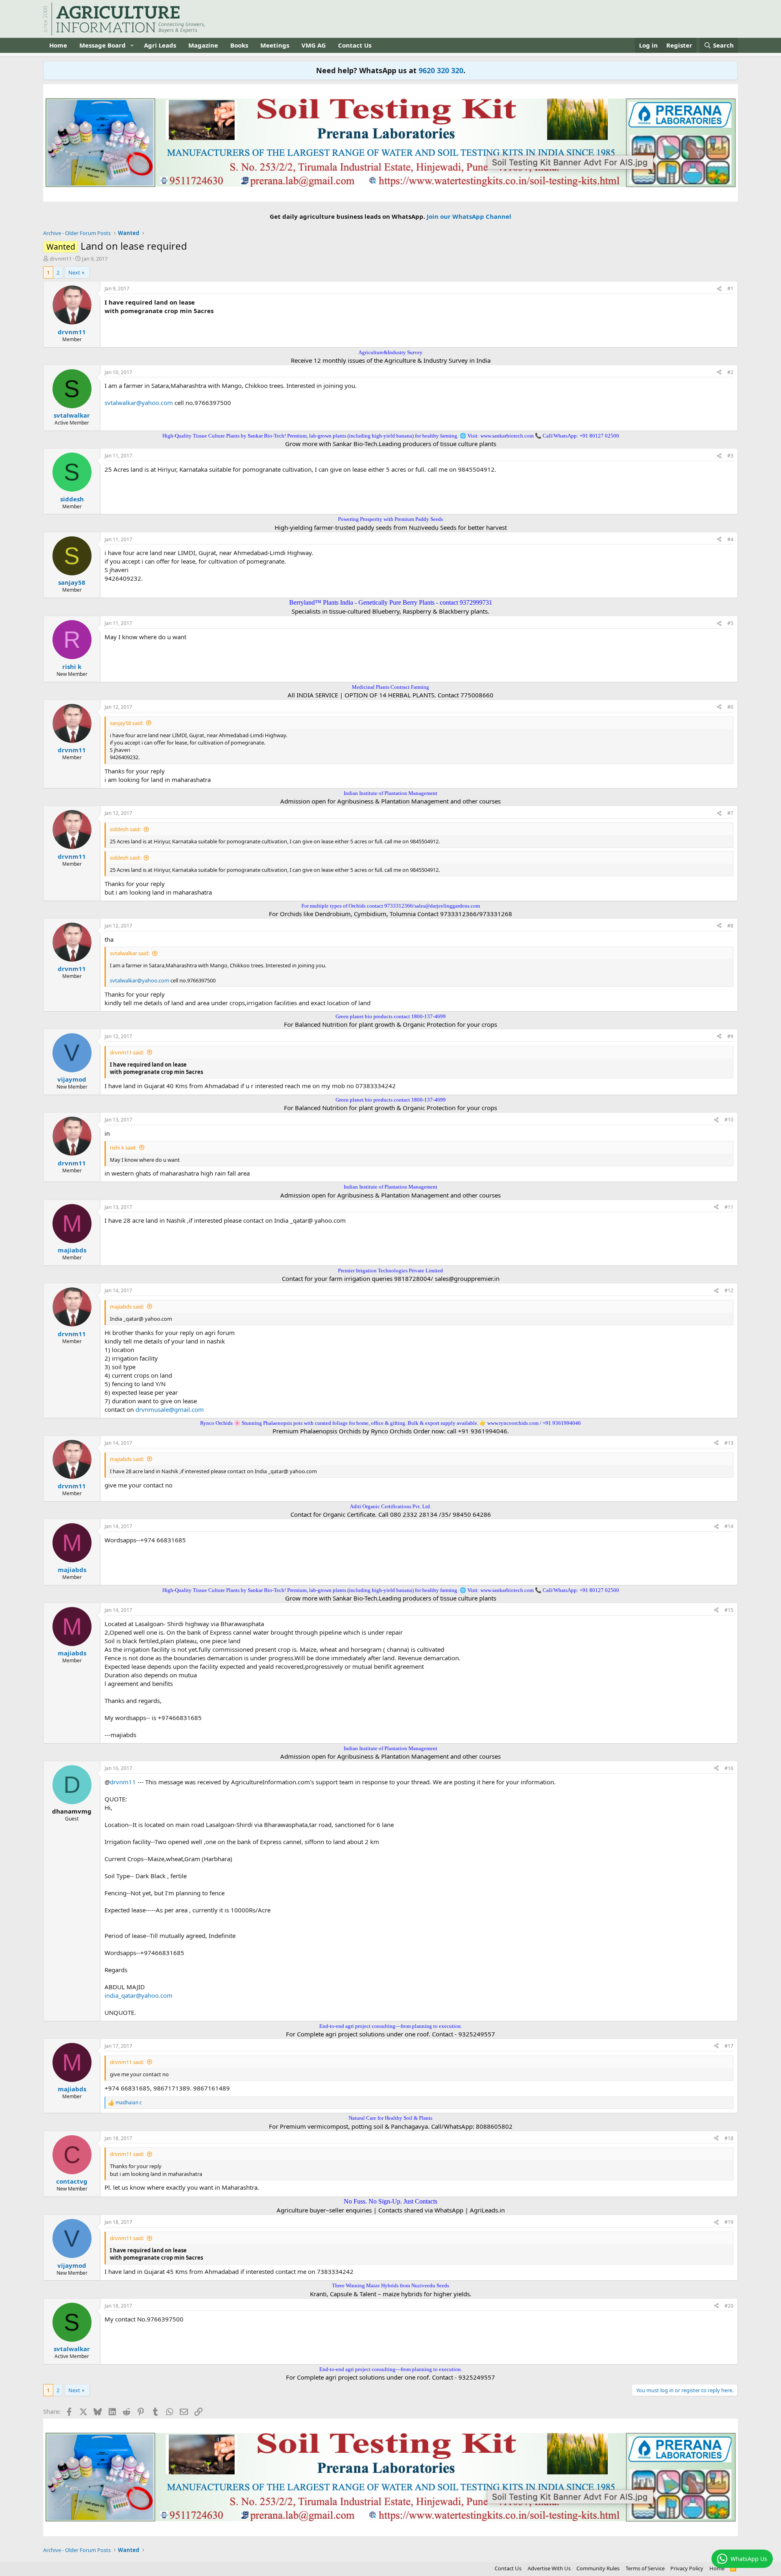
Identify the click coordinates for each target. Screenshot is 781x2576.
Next (74, 272)
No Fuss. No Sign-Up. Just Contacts (390, 2201)
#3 (730, 456)
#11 (729, 1207)
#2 (730, 372)
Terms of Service (645, 2568)
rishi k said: (123, 1148)
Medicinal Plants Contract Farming (390, 687)
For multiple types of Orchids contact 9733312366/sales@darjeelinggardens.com (391, 906)
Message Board (103, 45)
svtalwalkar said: (130, 953)
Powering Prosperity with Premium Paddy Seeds (390, 519)
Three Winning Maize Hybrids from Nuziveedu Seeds (390, 2285)
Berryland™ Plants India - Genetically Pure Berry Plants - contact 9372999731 (391, 602)
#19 (729, 2222)
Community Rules (598, 2568)
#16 (729, 1768)
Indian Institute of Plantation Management (390, 793)
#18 (729, 2138)
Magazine (203, 45)
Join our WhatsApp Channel (469, 216)
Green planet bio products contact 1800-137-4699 (391, 1016)
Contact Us (355, 45)
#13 (729, 1443)
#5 (730, 623)
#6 (730, 707)
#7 (730, 813)
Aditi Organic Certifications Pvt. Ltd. (390, 1506)
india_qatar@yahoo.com (139, 1995)
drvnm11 (61, 259)
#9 (730, 1036)
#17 (729, 2046)
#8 (730, 926)
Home (58, 45)
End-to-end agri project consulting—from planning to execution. (391, 2026)
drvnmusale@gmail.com (170, 1409)
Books (239, 45)
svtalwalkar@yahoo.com (139, 403)
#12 (729, 1290)
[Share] (719, 289)
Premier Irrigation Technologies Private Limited (390, 1271)
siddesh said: (125, 829)
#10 (729, 1120)
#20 (729, 2306)
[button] (132, 45)
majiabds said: (127, 1307)
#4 (730, 539)
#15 (729, 1610)
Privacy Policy (687, 2568)
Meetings (275, 45)
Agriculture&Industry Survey (390, 352)
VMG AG (314, 45)
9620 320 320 (441, 70)
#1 (730, 289)
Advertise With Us (549, 2568)
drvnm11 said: (127, 1052)
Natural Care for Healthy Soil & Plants (390, 2118)
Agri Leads (160, 45)
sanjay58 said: (127, 723)
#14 (729, 1526)
